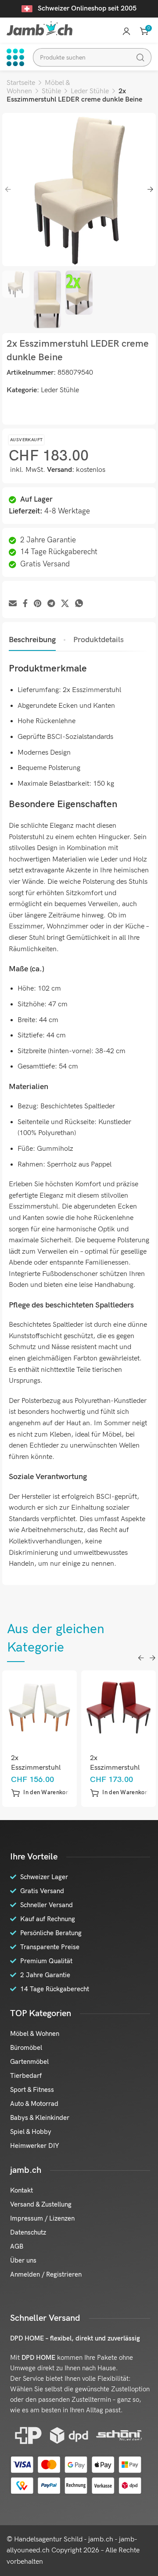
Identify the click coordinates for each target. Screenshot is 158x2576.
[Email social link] (13, 604)
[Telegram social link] (51, 604)
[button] (41, 1793)
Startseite (21, 83)
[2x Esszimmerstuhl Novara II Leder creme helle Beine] (40, 1707)
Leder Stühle (90, 91)
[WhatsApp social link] (79, 604)
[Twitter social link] (65, 604)
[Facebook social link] (25, 604)
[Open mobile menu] (15, 57)
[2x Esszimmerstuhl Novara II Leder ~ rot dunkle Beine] (119, 1707)
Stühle (51, 91)
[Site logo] (39, 28)
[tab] (32, 640)
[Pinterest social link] (38, 604)
